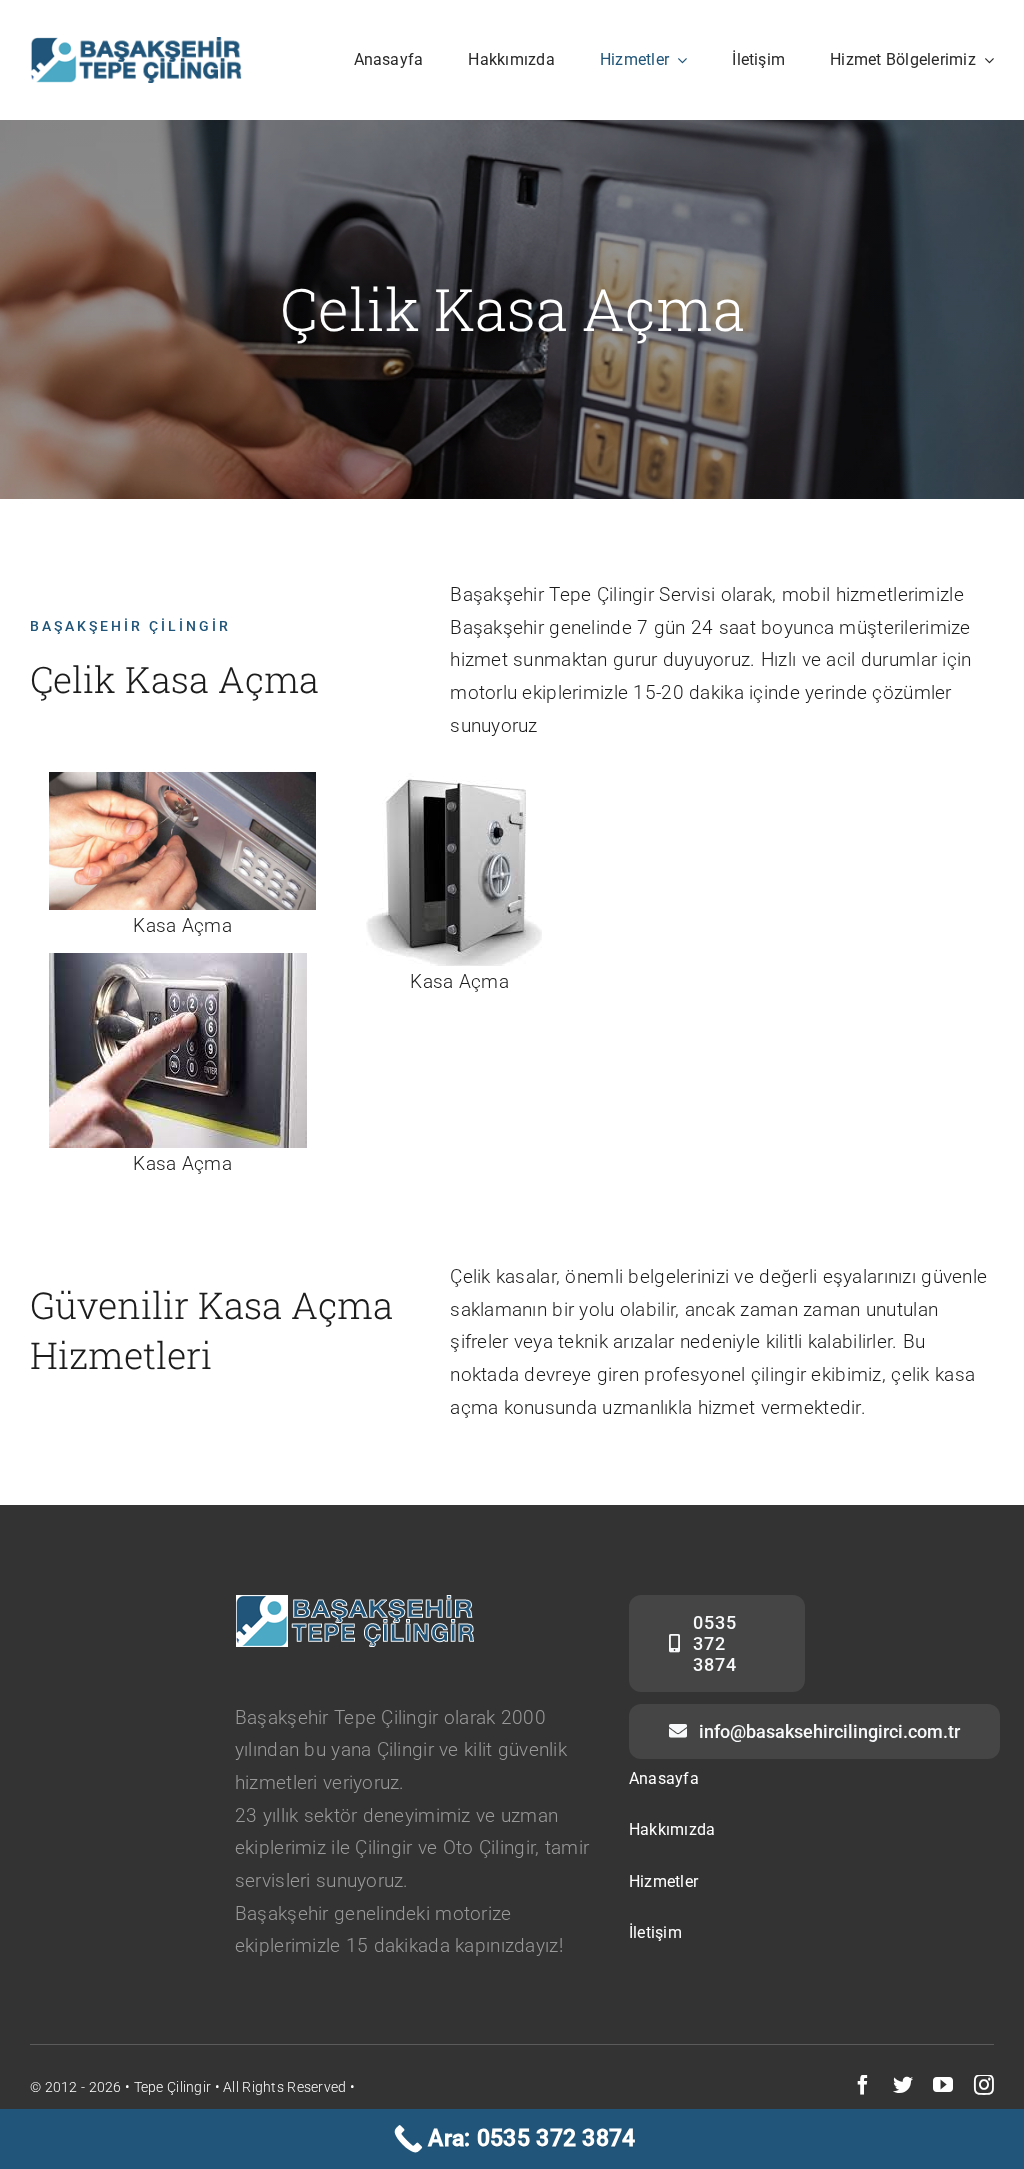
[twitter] (903, 2085)
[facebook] (863, 2085)
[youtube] (943, 2085)
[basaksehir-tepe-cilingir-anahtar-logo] (136, 46)
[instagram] (984, 2085)
